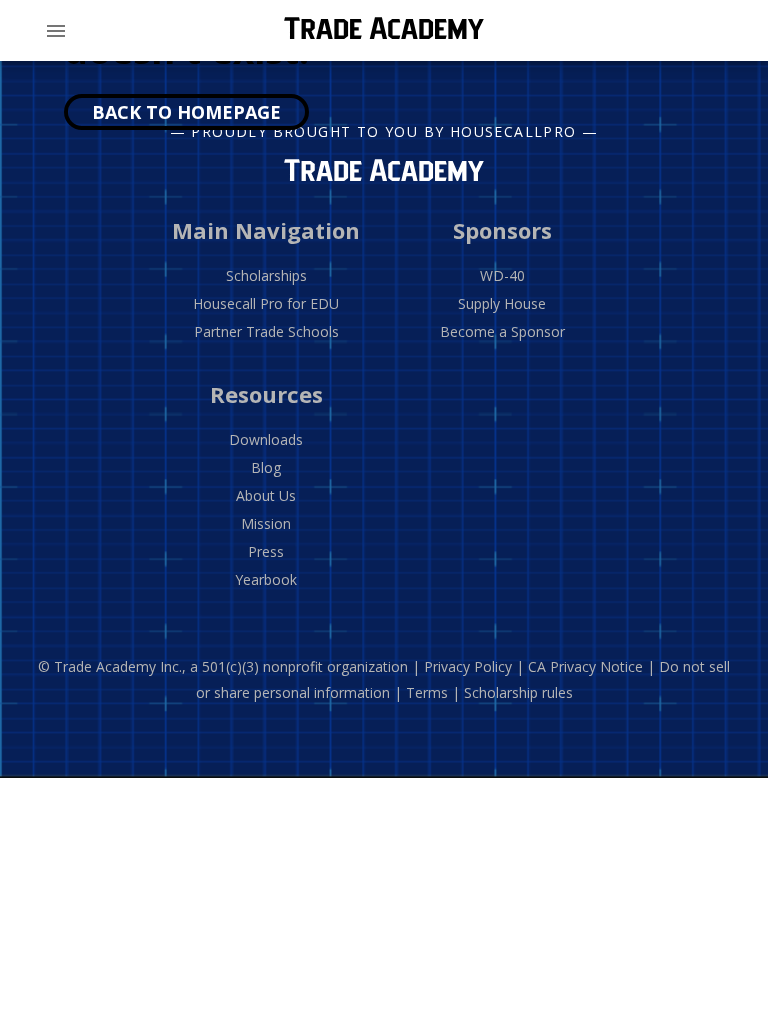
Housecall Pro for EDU (266, 303)
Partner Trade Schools (266, 331)
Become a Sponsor (502, 331)
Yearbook (266, 579)
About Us (266, 495)
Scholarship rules (518, 692)
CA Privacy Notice (585, 666)
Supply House (502, 303)
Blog (266, 467)
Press (266, 551)
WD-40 (502, 275)
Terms (427, 692)
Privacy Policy (468, 666)
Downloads (266, 439)
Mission (266, 523)
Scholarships (266, 275)
